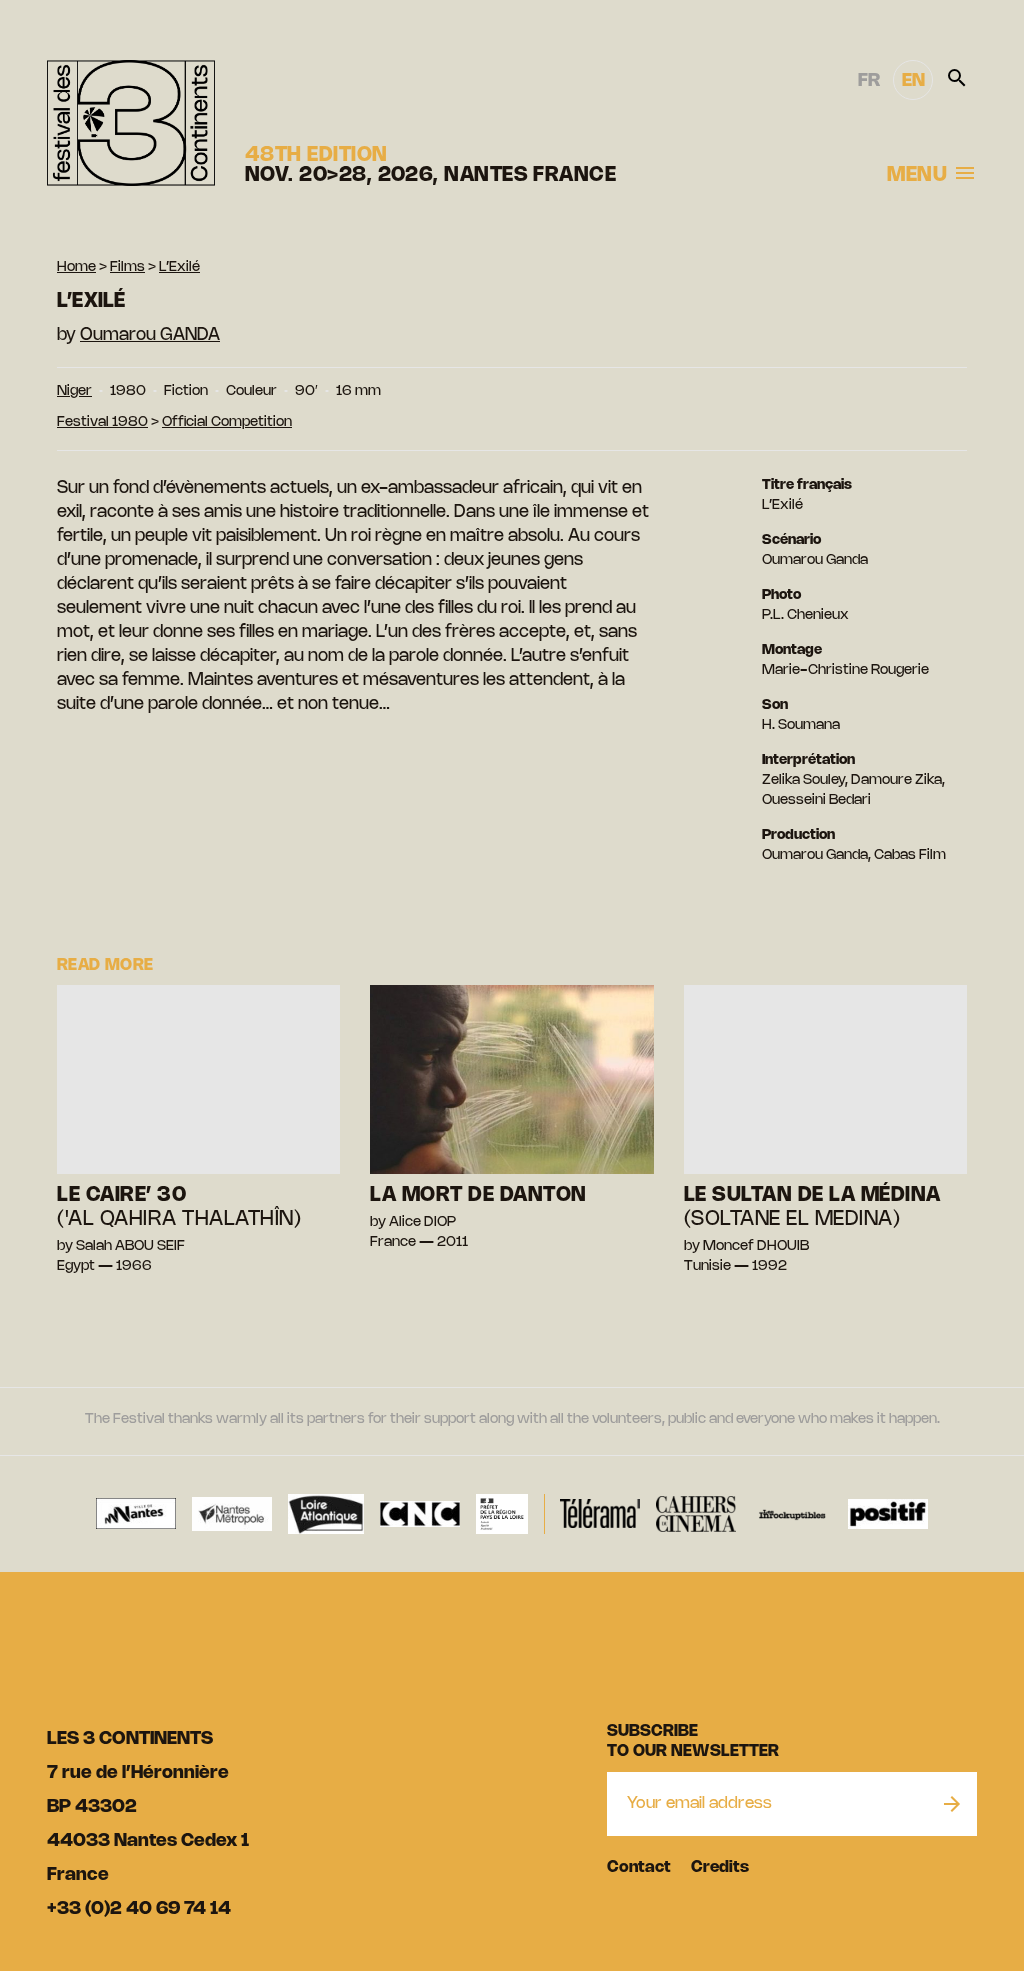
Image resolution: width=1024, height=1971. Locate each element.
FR (869, 81)
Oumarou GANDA (150, 335)
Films (127, 267)
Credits (720, 1867)
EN (913, 81)
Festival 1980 (102, 422)
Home (76, 267)
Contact (639, 1867)
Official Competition (227, 422)
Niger (74, 391)
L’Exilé (179, 267)
